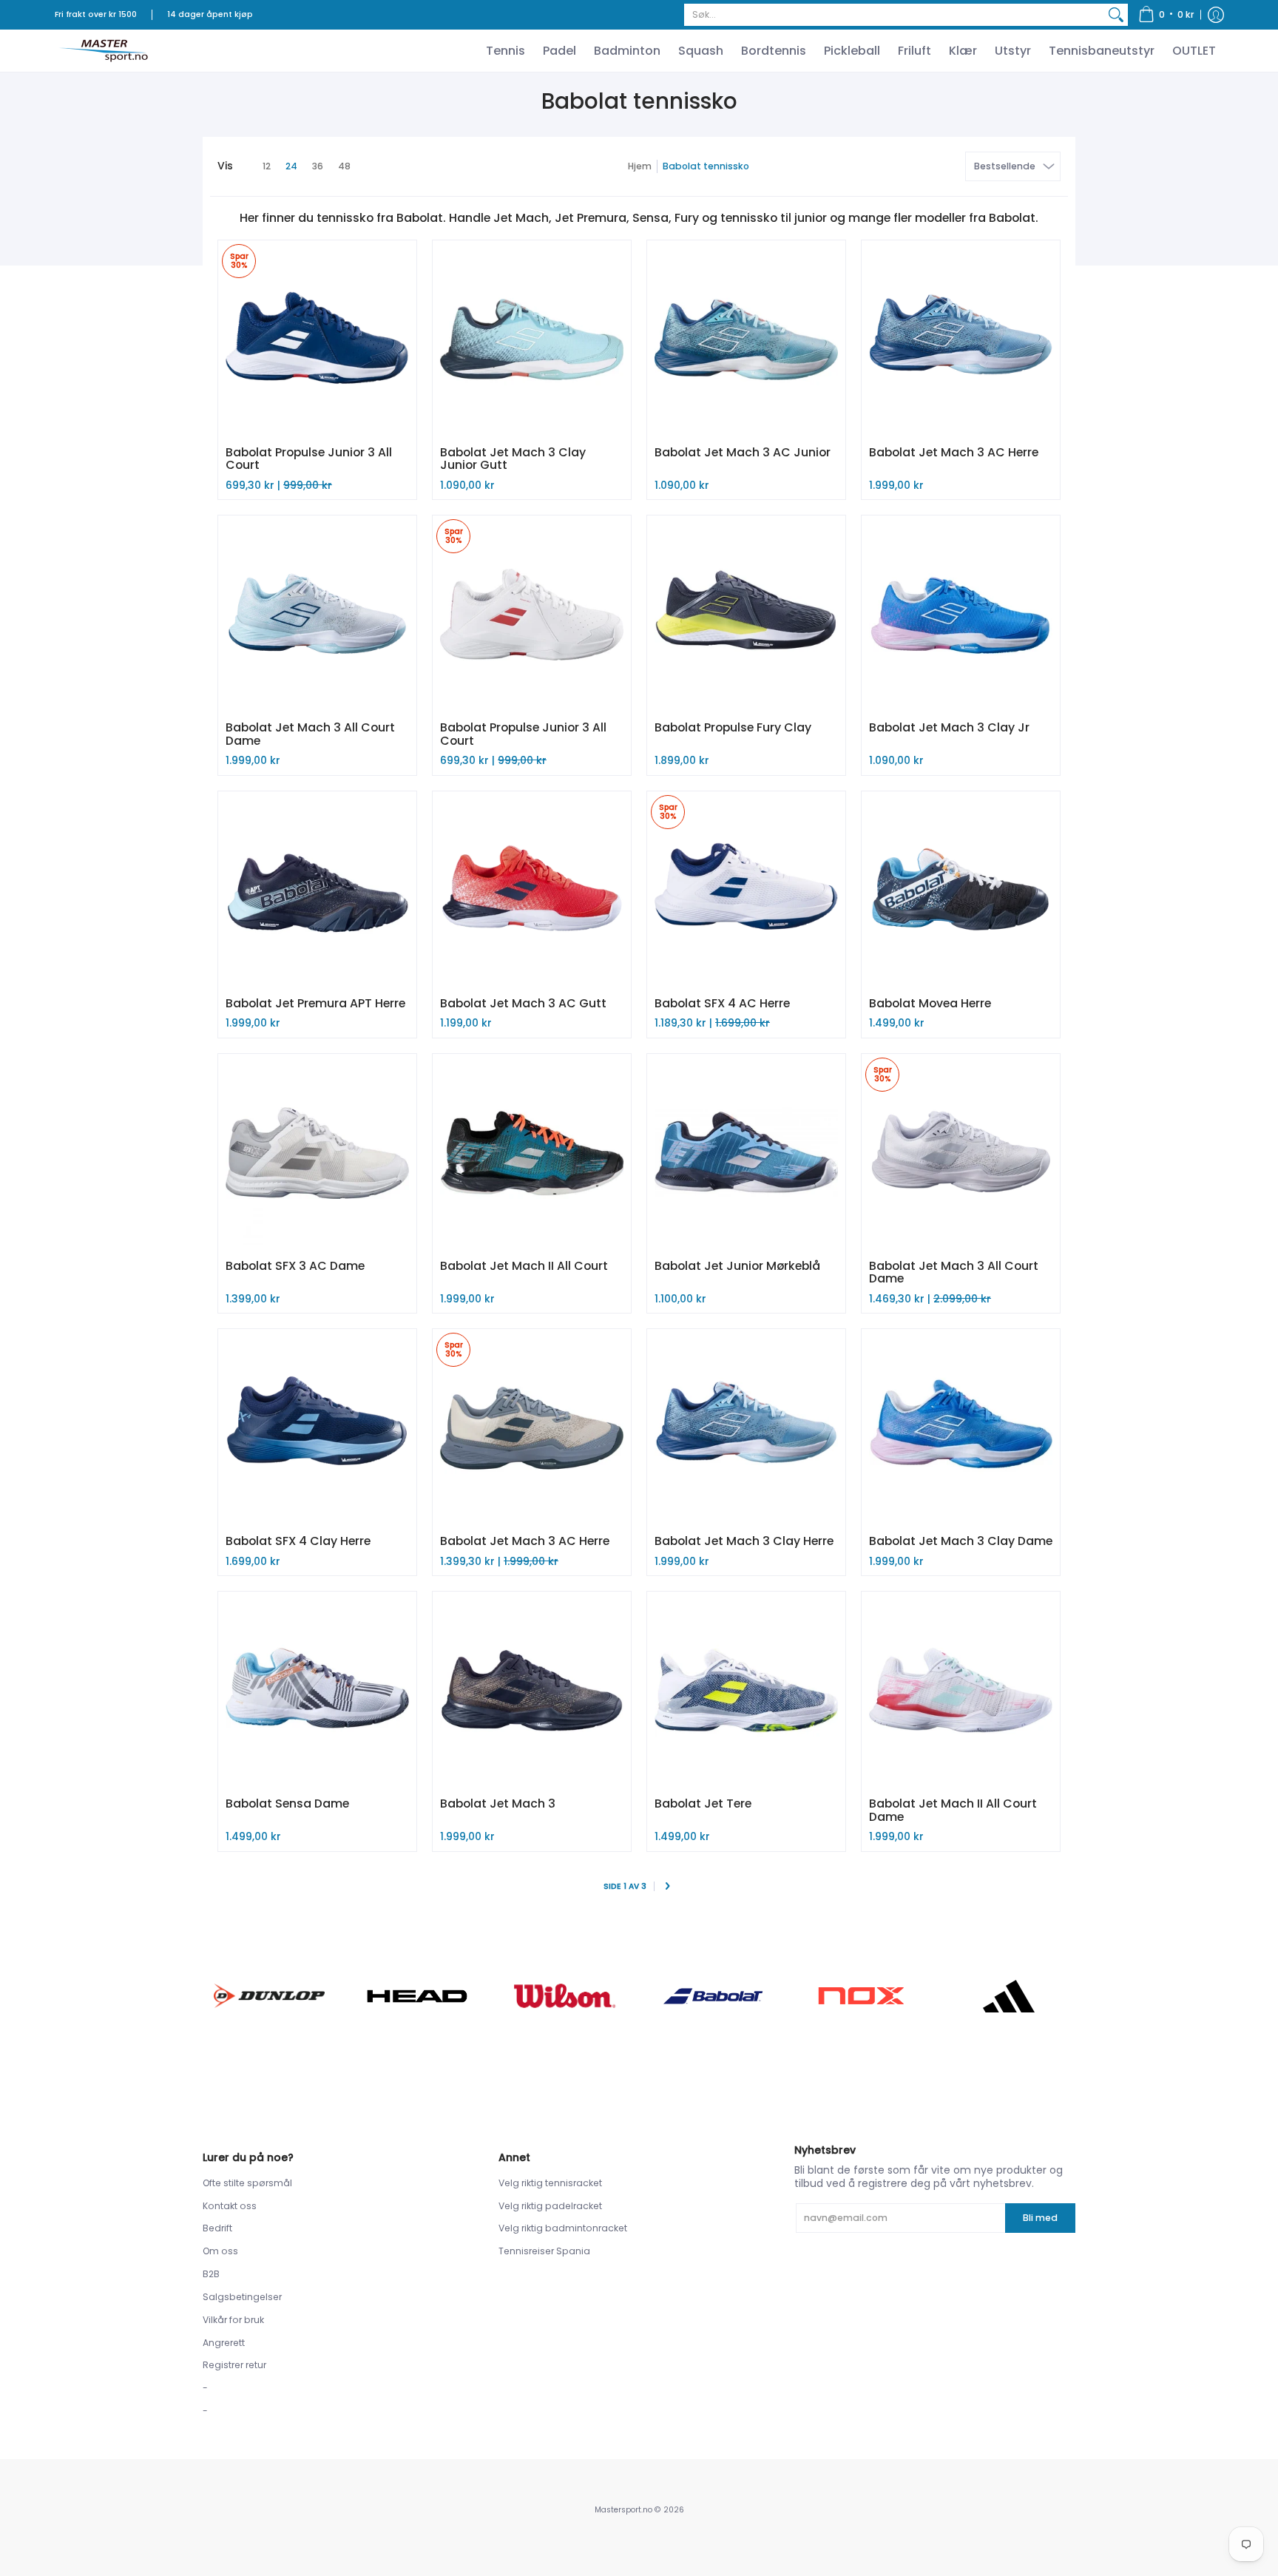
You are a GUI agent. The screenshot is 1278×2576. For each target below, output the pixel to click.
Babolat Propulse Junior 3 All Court (309, 459)
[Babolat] (713, 1996)
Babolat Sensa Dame (287, 1803)
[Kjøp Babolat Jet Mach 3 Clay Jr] (961, 615)
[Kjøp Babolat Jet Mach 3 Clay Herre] (746, 1428)
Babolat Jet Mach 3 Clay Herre (744, 1541)
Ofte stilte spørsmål (247, 2183)
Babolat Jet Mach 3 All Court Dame (310, 734)
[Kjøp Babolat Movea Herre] (961, 890)
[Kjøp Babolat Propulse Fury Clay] (746, 615)
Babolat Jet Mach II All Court (524, 1266)
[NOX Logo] (861, 1996)
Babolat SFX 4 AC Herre (722, 1003)
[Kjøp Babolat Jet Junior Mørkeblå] (746, 1153)
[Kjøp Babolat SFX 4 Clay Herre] (317, 1428)
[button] (1166, 15)
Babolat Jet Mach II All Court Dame (953, 1810)
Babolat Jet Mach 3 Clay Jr (949, 727)
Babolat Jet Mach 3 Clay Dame (961, 1541)
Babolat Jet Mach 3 (498, 1803)
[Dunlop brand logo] (269, 1996)
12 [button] (267, 166)
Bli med (1040, 2218)
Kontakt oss (230, 2206)
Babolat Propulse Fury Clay (733, 727)
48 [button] (344, 166)
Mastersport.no (623, 2510)
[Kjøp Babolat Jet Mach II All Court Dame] (961, 1691)
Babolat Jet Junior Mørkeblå (737, 1266)
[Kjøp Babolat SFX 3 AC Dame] (317, 1153)
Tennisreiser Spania (544, 2251)
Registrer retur (234, 2365)
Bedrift (217, 2228)
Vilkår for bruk (233, 2320)
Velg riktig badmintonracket (563, 2228)
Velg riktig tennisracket (550, 2183)
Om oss (220, 2251)
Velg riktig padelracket (550, 2206)
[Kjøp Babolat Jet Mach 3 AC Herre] (961, 339)
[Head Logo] (417, 1996)
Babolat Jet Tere (703, 1803)
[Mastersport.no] (103, 51)
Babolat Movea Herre (930, 1003)
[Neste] (667, 1887)
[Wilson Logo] (565, 1996)
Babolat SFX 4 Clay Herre (298, 1541)
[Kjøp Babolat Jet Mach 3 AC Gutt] (532, 890)
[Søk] (1116, 15)
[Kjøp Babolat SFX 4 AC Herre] (746, 890)
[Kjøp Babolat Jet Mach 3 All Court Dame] (317, 615)
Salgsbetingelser (242, 2297)
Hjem (640, 166)
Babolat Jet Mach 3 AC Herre (954, 452)
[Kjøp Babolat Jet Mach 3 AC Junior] (746, 339)
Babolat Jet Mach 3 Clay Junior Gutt (513, 459)
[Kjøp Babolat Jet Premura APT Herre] (317, 890)
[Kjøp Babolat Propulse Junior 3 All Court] (317, 339)
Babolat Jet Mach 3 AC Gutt (523, 1003)
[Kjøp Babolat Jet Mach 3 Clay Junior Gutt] (532, 339)
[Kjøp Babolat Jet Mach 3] (532, 1691)
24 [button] (291, 166)
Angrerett (224, 2343)
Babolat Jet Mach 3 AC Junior (743, 452)
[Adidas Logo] (1009, 1996)
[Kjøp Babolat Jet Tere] (746, 1691)
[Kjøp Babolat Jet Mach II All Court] (532, 1153)
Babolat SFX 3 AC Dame (295, 1266)
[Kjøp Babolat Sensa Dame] (317, 1691)
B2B (211, 2274)
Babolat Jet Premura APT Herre (315, 1003)
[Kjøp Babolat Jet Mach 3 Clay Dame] (961, 1428)
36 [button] (318, 166)
